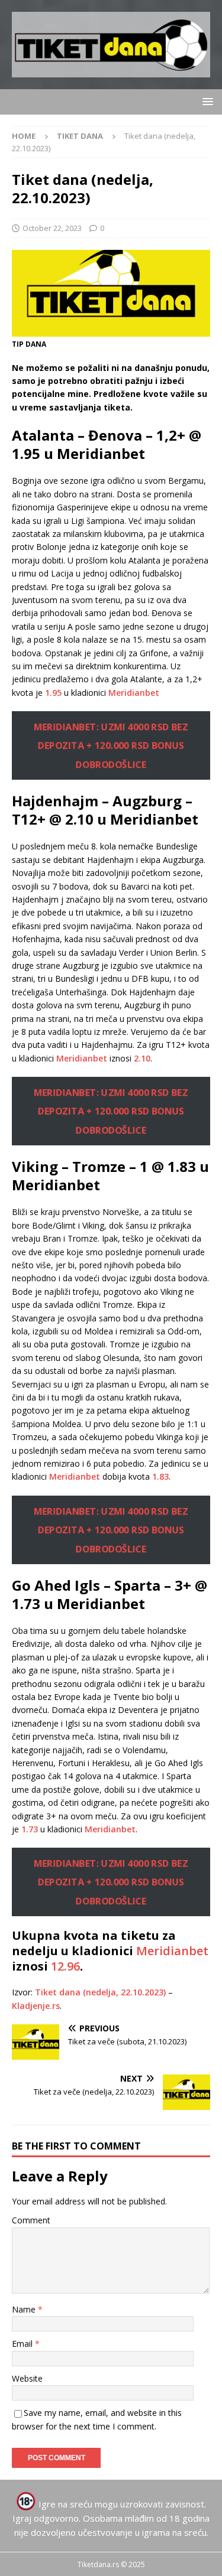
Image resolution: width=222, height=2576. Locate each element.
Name (25, 2309)
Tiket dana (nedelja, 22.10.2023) (100, 1992)
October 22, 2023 (52, 228)
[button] (206, 101)
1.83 (160, 1476)
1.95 (53, 693)
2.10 (142, 1058)
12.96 (65, 1966)
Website (27, 2378)
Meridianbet (134, 693)
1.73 (30, 1829)
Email (23, 2344)
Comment (31, 2220)
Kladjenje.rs (36, 2006)
